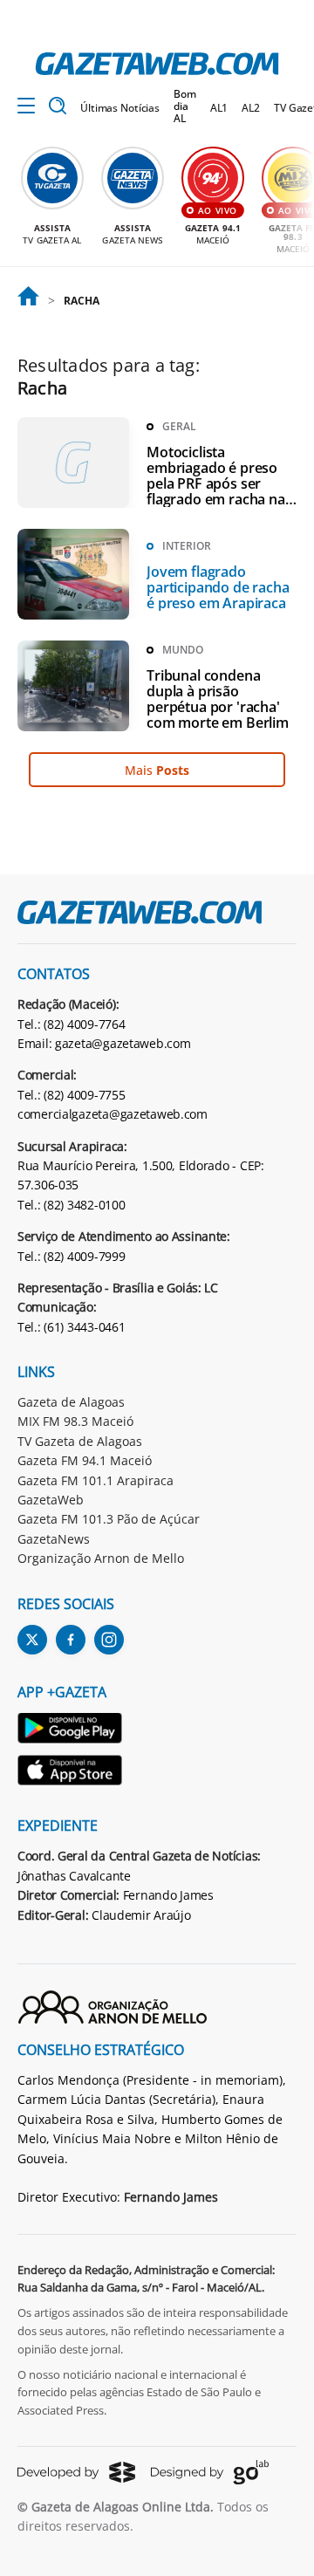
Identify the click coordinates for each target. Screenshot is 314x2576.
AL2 (251, 108)
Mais (157, 770)
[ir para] (28, 301)
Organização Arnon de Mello (101, 1558)
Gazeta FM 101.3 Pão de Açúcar (109, 1519)
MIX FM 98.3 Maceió (75, 1421)
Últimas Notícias (120, 108)
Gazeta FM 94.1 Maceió (85, 1460)
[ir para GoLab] (210, 2472)
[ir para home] (157, 64)
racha (81, 301)
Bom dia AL (185, 106)
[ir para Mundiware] (76, 2472)
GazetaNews (54, 1539)
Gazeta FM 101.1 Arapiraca (96, 1480)
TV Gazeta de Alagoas (80, 1441)
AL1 (219, 108)
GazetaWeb (51, 1500)
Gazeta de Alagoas (71, 1402)
